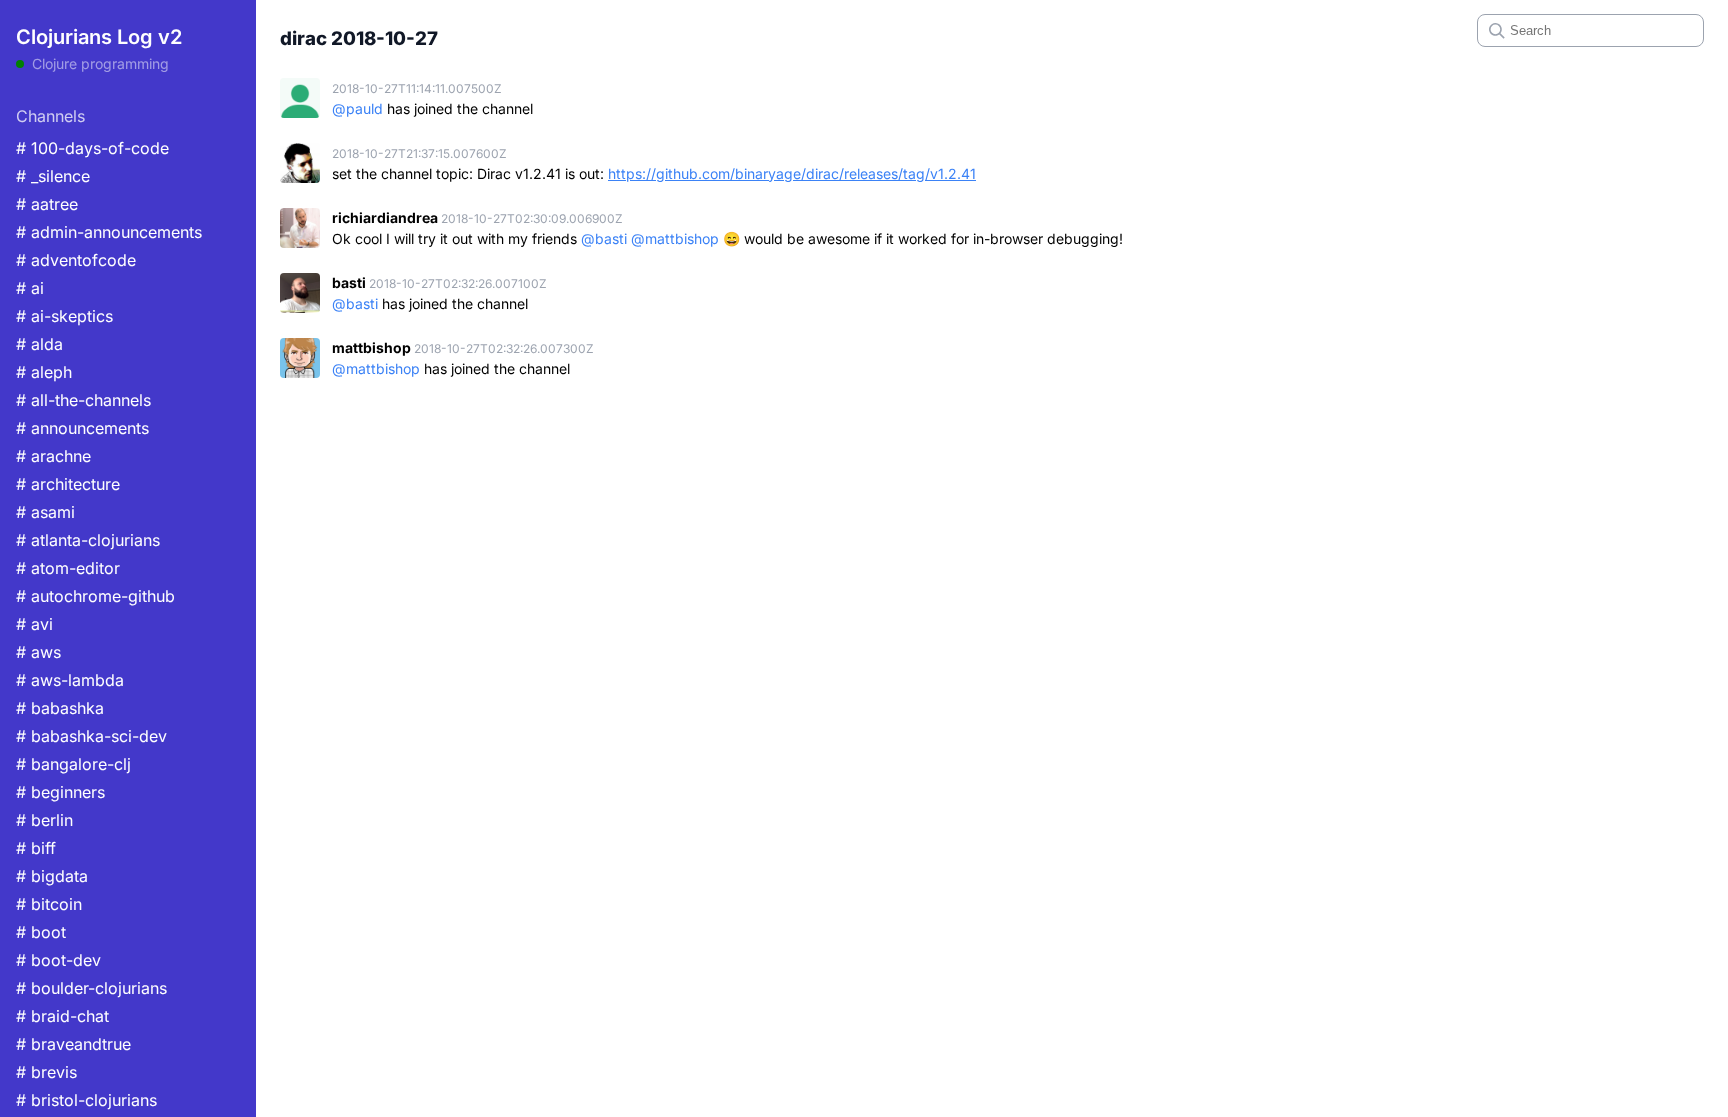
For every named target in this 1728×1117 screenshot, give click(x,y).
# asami (45, 512)
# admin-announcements (109, 232)
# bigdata (52, 876)
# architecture (68, 484)
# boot (41, 932)
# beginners (60, 792)
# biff (36, 848)
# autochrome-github (95, 596)
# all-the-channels (83, 400)
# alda (39, 344)
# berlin (44, 820)
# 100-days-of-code (92, 148)
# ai (30, 288)
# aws (38, 652)
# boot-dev (58, 960)
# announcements (82, 428)
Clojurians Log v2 (99, 37)
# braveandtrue (73, 1044)
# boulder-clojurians (91, 988)
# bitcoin (49, 904)
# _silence (53, 176)
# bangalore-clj (73, 764)
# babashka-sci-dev (91, 736)
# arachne (53, 456)
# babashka (60, 708)
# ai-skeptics (64, 316)
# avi (34, 624)
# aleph (44, 372)
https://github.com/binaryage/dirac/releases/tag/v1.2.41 (792, 173)
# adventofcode (76, 260)
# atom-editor (68, 568)
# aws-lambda (70, 680)
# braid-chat (62, 1016)
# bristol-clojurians (86, 1100)
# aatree (47, 204)
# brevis (46, 1072)
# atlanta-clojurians (88, 540)
